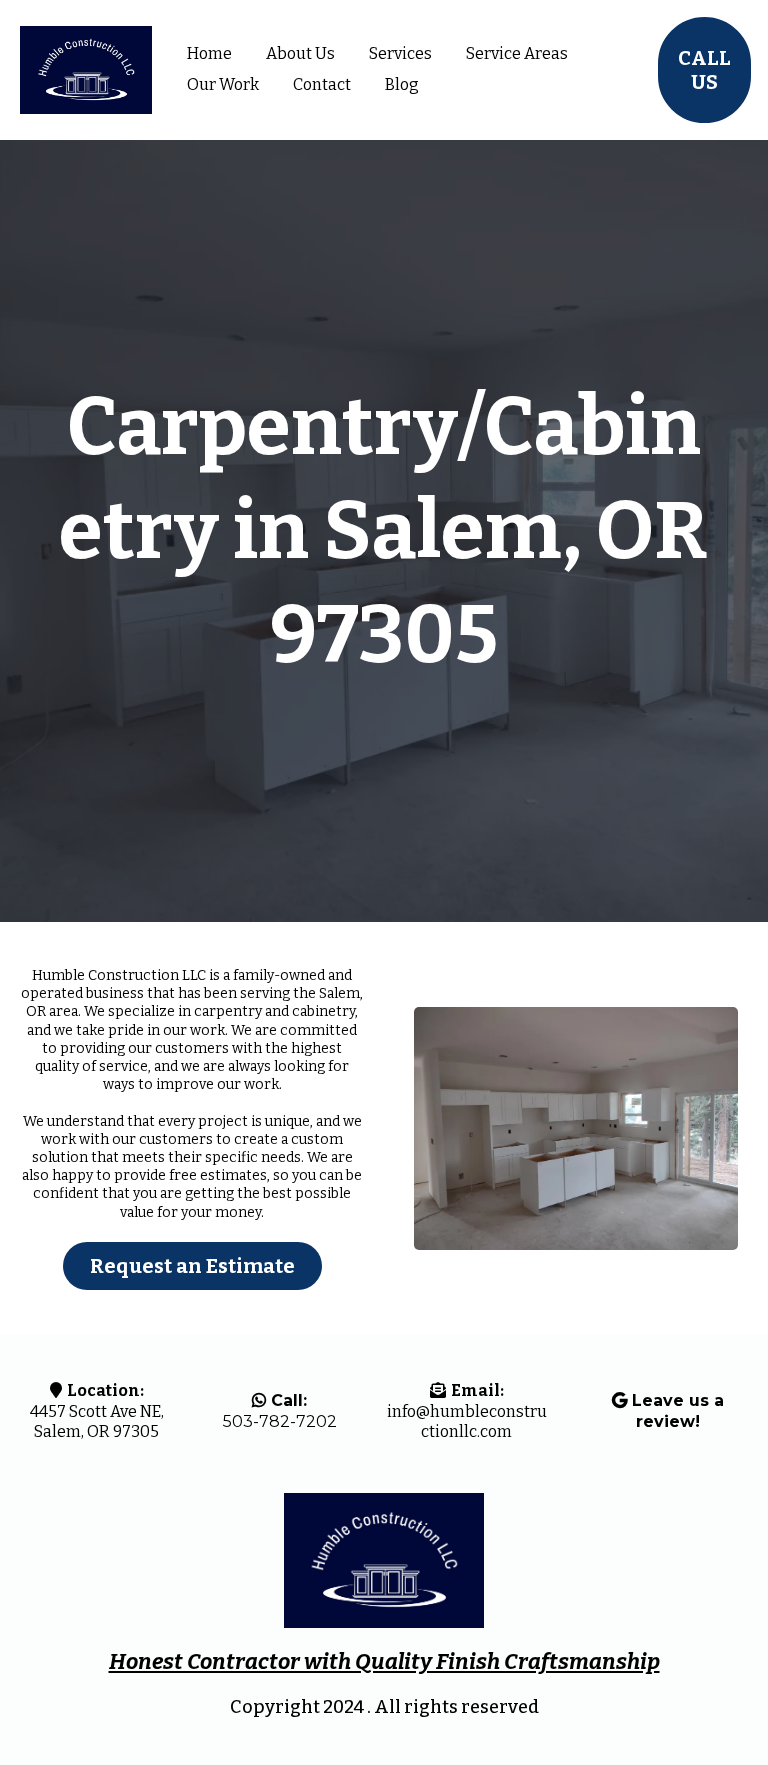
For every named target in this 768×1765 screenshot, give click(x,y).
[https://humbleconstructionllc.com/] (86, 70)
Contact (322, 84)
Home (209, 53)
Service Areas (517, 53)
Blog (402, 84)
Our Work (223, 84)
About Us (300, 53)
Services (400, 53)
